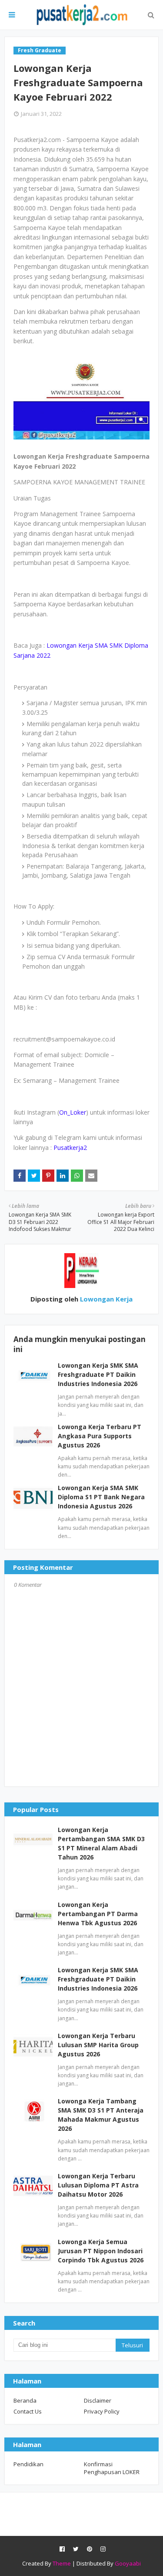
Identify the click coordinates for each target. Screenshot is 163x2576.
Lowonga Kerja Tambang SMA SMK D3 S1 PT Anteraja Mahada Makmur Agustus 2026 (101, 2115)
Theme (62, 2563)
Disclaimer (98, 2400)
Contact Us (28, 2411)
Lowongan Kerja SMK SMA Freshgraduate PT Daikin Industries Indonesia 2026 (98, 1374)
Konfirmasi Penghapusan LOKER (112, 2468)
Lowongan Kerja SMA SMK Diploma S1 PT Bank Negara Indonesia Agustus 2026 (101, 1497)
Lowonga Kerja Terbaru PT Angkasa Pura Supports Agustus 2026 (100, 1436)
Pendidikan (28, 2464)
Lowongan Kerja (105, 1299)
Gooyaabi (128, 2563)
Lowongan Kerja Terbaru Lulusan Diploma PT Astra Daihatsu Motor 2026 (98, 2185)
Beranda (25, 2400)
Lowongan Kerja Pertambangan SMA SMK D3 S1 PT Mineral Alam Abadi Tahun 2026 (101, 1843)
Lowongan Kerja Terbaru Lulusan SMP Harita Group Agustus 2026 (98, 2045)
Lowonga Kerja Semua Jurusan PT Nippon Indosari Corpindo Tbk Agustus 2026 (101, 2251)
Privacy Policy (102, 2411)
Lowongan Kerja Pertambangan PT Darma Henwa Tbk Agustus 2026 (98, 1914)
